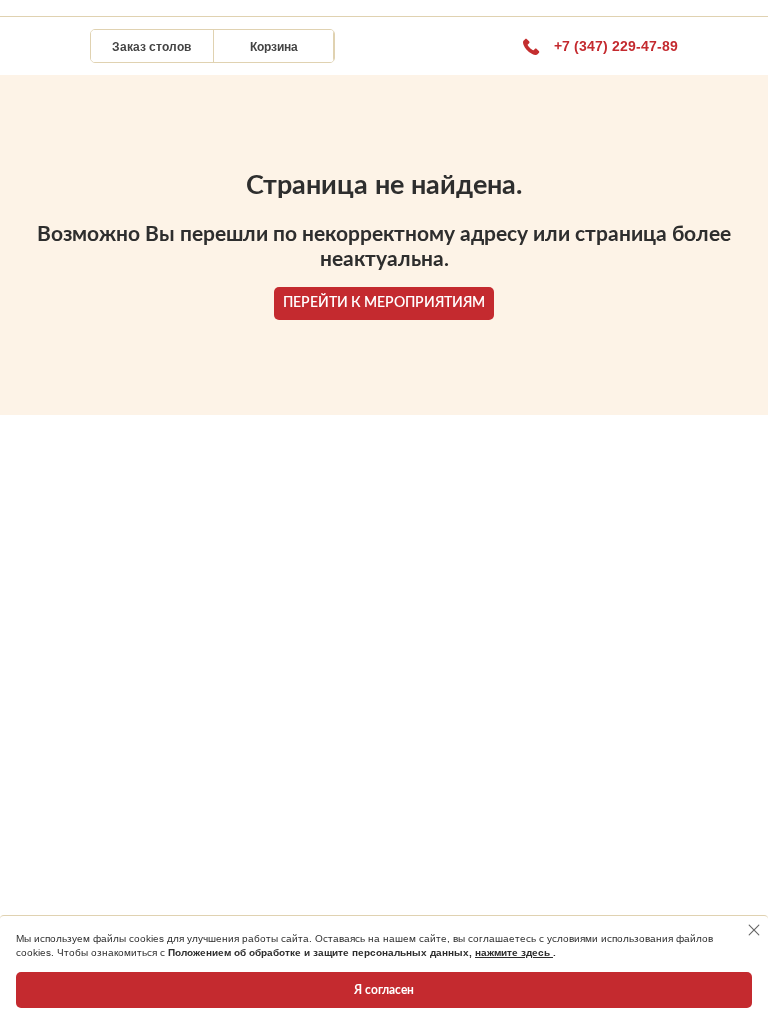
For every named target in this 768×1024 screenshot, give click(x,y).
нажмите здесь (514, 952)
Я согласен (384, 990)
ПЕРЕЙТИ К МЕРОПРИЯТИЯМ (384, 303)
